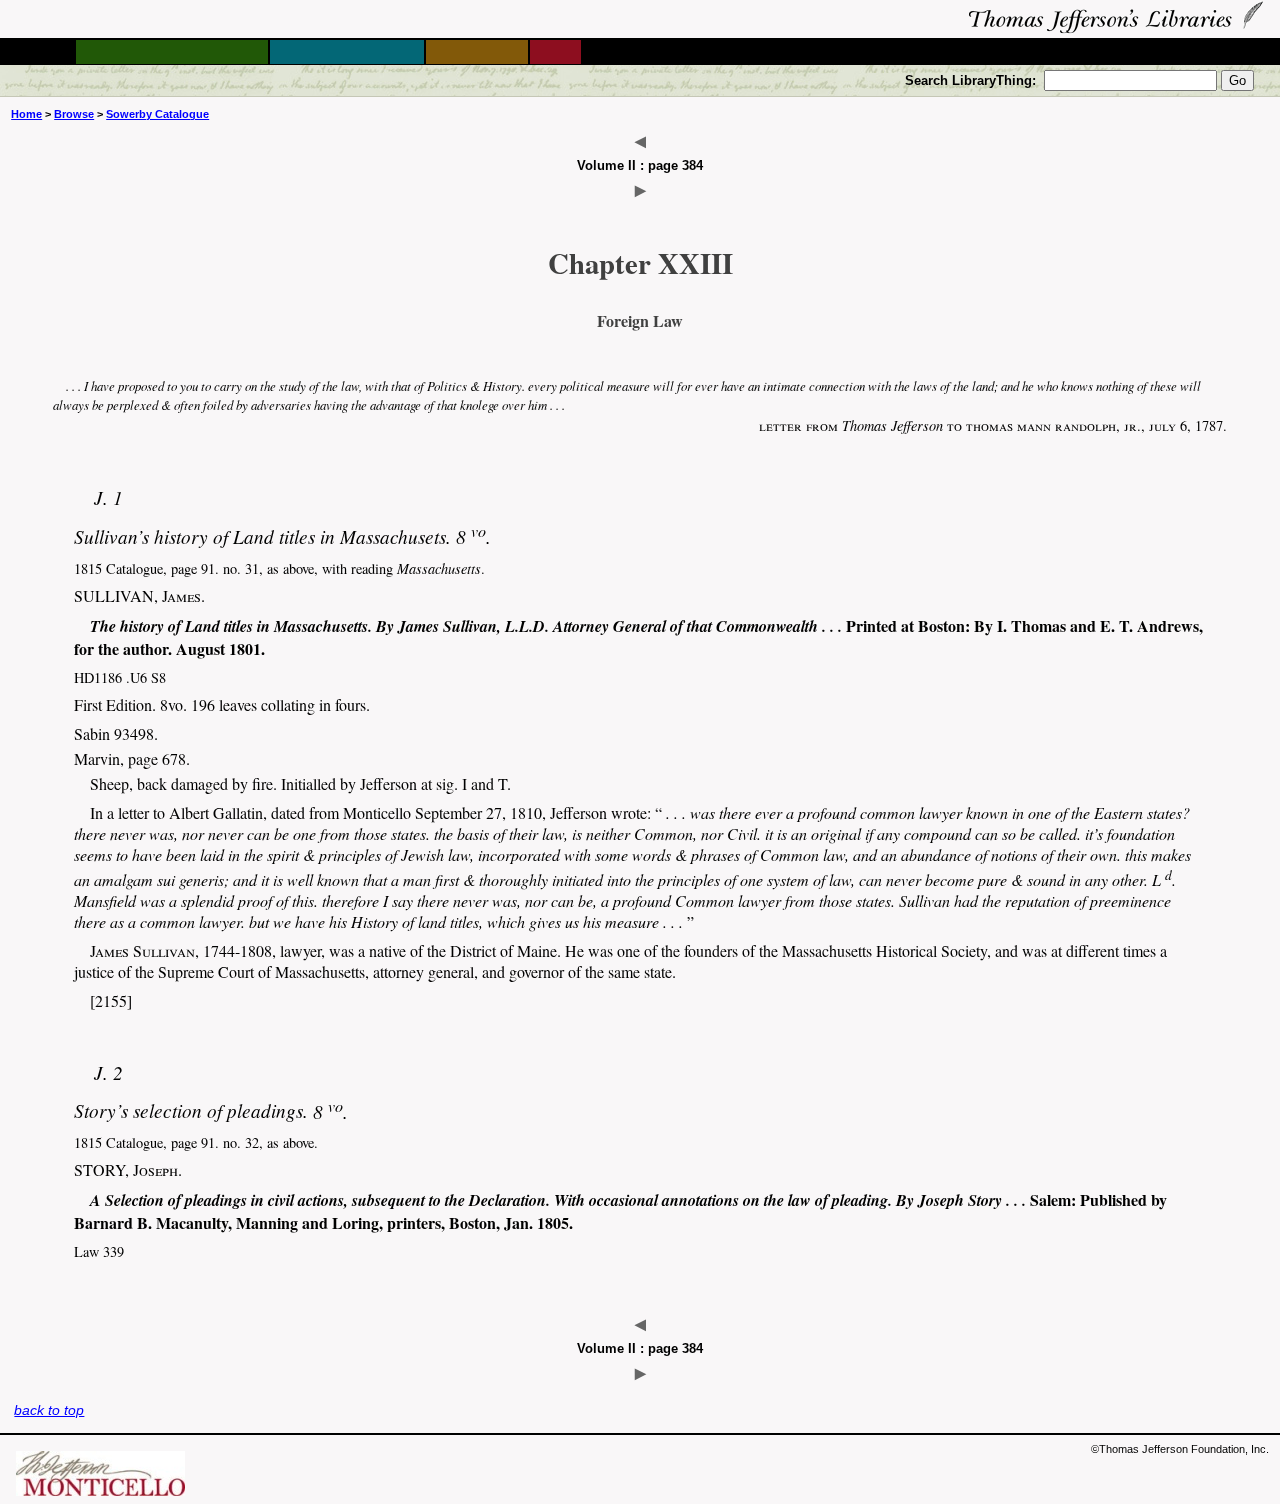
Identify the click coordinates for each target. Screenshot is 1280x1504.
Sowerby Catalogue (157, 114)
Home (26, 114)
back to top (49, 1410)
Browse (74, 114)
